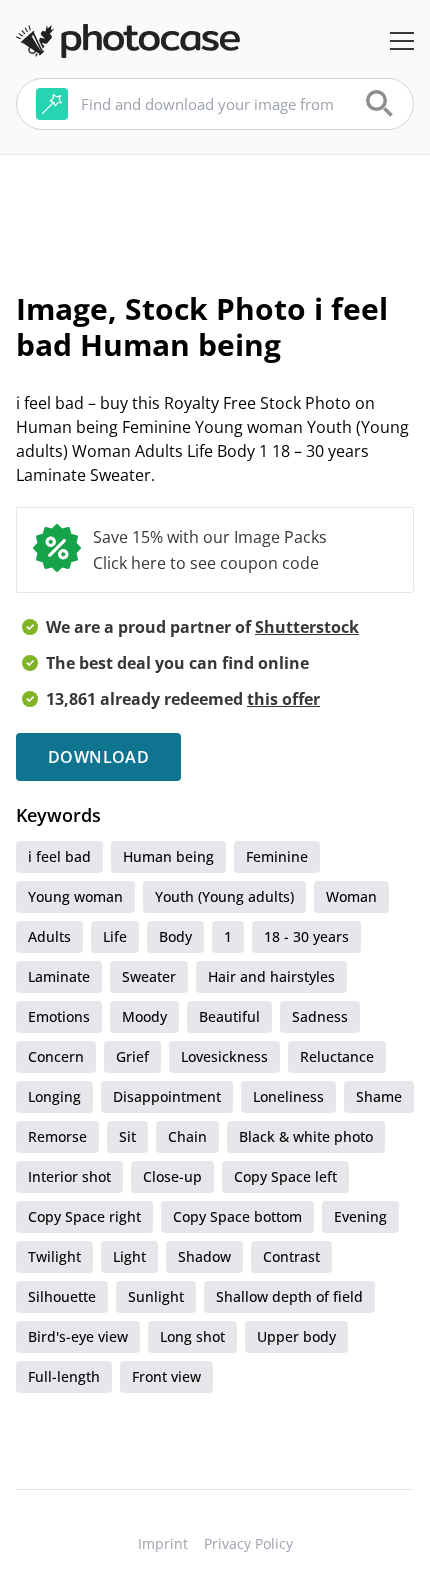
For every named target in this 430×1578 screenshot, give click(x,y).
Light (129, 1256)
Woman (351, 896)
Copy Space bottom (237, 1216)
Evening (360, 1216)
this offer (283, 699)
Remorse (57, 1136)
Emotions (59, 1016)
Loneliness (288, 1096)
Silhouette (62, 1296)
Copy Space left (285, 1176)
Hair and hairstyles (271, 976)
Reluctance (337, 1056)
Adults (49, 936)
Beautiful (229, 1016)
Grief (132, 1056)
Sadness (320, 1016)
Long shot (192, 1336)
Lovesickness (224, 1056)
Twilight (54, 1256)
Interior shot (69, 1176)
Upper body (296, 1336)
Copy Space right (84, 1216)
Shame (379, 1096)
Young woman (75, 896)
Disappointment (167, 1096)
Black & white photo (306, 1136)
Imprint (163, 1543)
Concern (56, 1056)
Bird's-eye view (78, 1336)
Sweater (149, 976)
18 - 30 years (306, 936)
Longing (54, 1096)
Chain (187, 1136)
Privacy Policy (248, 1543)
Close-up (172, 1176)
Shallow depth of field (289, 1296)
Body (175, 936)
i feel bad (59, 856)
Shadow (204, 1256)
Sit (127, 1136)
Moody (144, 1016)
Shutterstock (307, 627)
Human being (168, 856)
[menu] (402, 41)
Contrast (291, 1256)
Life (115, 936)
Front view (166, 1376)
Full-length (64, 1376)
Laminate (59, 976)
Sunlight (156, 1296)
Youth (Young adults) (224, 896)
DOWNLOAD (98, 757)
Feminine (277, 856)
